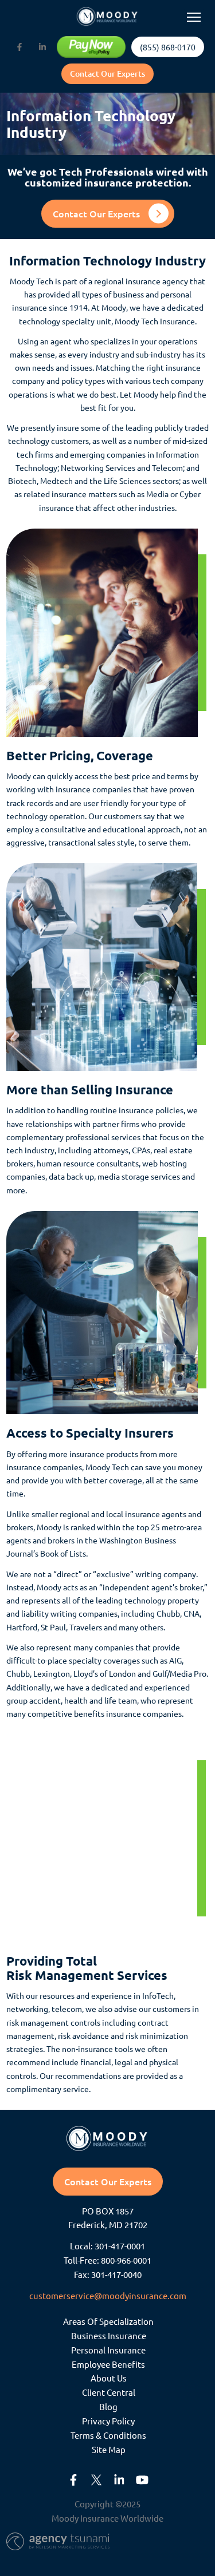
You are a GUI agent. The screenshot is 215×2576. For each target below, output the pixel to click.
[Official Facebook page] (19, 47)
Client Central (109, 2393)
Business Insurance (109, 2335)
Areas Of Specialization (108, 2321)
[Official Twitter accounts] (96, 2480)
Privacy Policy (108, 2421)
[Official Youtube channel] (142, 2480)
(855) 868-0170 (168, 47)
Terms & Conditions (108, 2435)
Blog (108, 2407)
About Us (109, 2378)
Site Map (109, 2449)
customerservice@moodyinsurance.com (108, 2295)
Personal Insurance (108, 2350)
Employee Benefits (108, 2364)
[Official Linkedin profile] (42, 47)
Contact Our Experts (107, 74)
